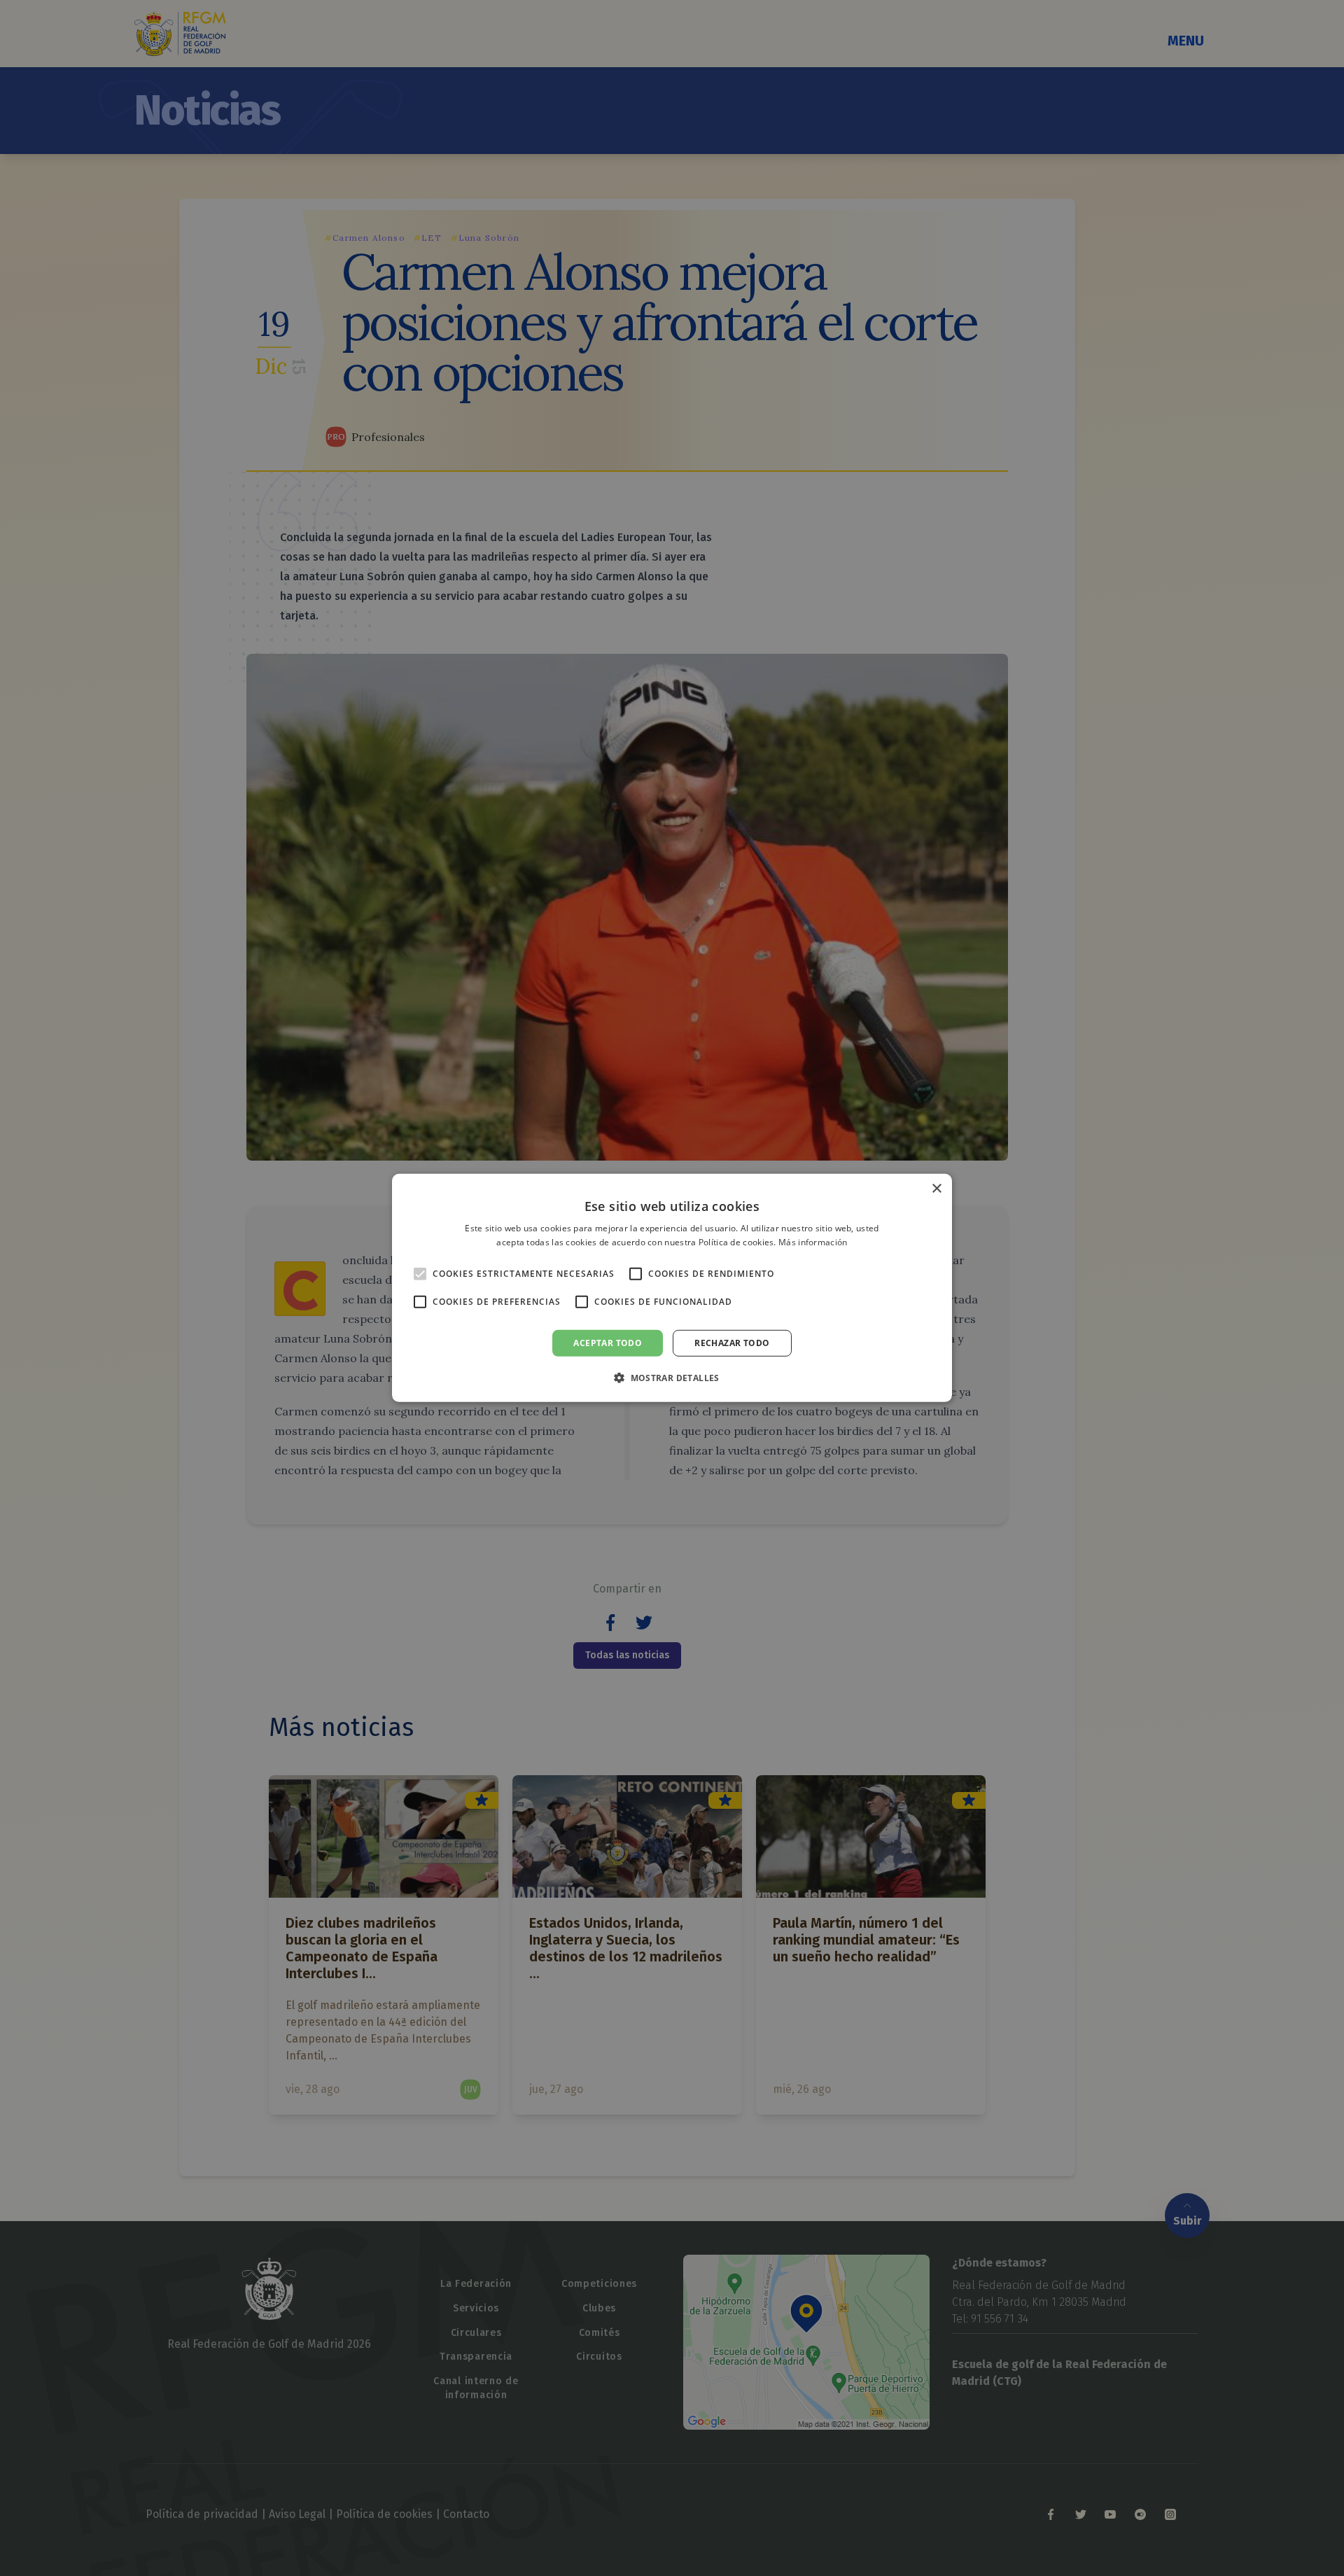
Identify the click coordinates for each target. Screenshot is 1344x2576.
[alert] (672, 1288)
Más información (813, 1242)
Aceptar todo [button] (608, 1343)
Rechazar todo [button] (732, 1343)
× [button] (936, 1189)
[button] (672, 1378)
